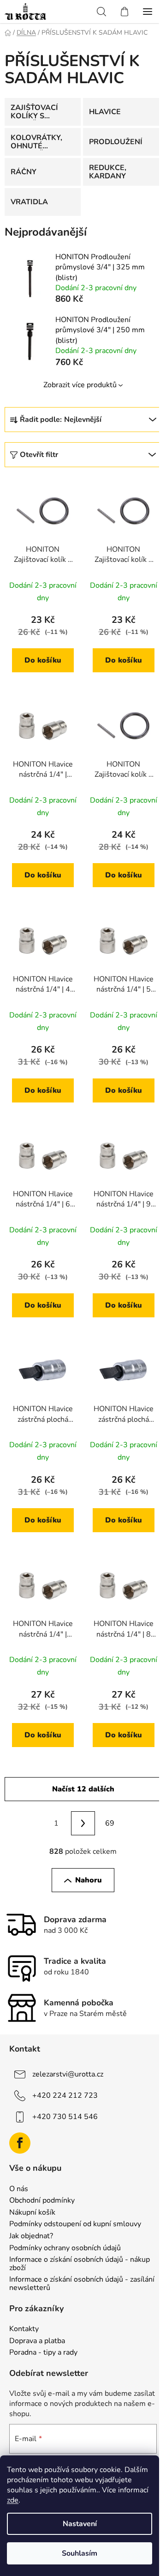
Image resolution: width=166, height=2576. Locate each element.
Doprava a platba (37, 2341)
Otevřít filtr (39, 455)
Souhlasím (80, 2553)
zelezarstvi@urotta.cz (68, 2074)
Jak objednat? (31, 2236)
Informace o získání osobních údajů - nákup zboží (80, 2264)
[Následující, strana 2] (83, 1823)
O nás (19, 2189)
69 (110, 1823)
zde (13, 2500)
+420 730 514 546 (65, 2117)
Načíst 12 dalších (83, 1789)
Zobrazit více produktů (80, 385)
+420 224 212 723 (65, 2095)
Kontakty (24, 2329)
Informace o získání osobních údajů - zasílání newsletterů (82, 2284)
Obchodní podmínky (42, 2201)
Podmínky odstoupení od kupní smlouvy (75, 2224)
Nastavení (80, 2524)
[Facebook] (20, 2143)
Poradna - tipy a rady (43, 2353)
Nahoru (89, 1880)
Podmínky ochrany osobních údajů (65, 2248)
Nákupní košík (32, 2213)
